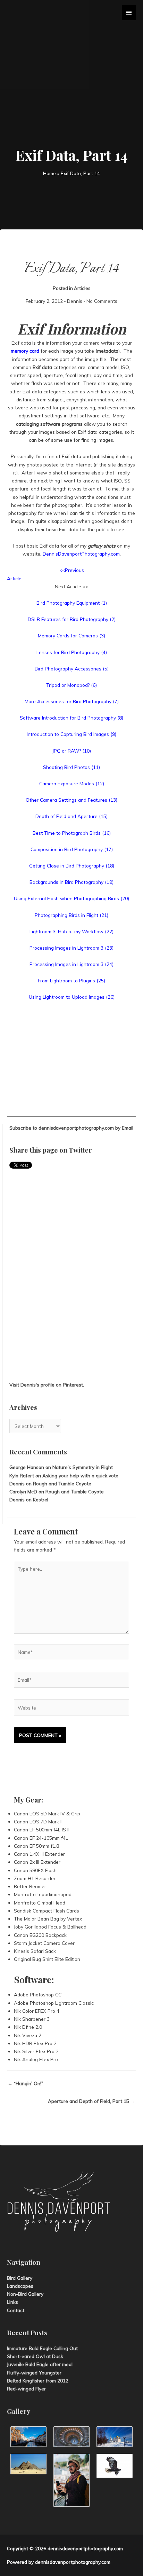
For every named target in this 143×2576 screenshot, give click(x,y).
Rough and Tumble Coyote (62, 1483)
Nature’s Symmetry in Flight (83, 1467)
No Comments (102, 301)
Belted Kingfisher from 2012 (38, 2381)
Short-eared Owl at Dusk (35, 2356)
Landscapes (20, 2286)
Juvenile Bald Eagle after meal (40, 2364)
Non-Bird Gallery (25, 2294)
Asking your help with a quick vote (80, 1475)
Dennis (75, 301)
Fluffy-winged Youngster (34, 2373)
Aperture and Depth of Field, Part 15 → (92, 2101)
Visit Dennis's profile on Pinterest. (47, 1385)
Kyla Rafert (22, 1475)
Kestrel (41, 1499)
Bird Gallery (20, 2278)
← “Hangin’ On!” (25, 2083)
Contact (16, 2310)
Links (12, 2302)
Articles (82, 288)
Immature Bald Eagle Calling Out (42, 2348)
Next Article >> (71, 586)
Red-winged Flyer (26, 2389)
